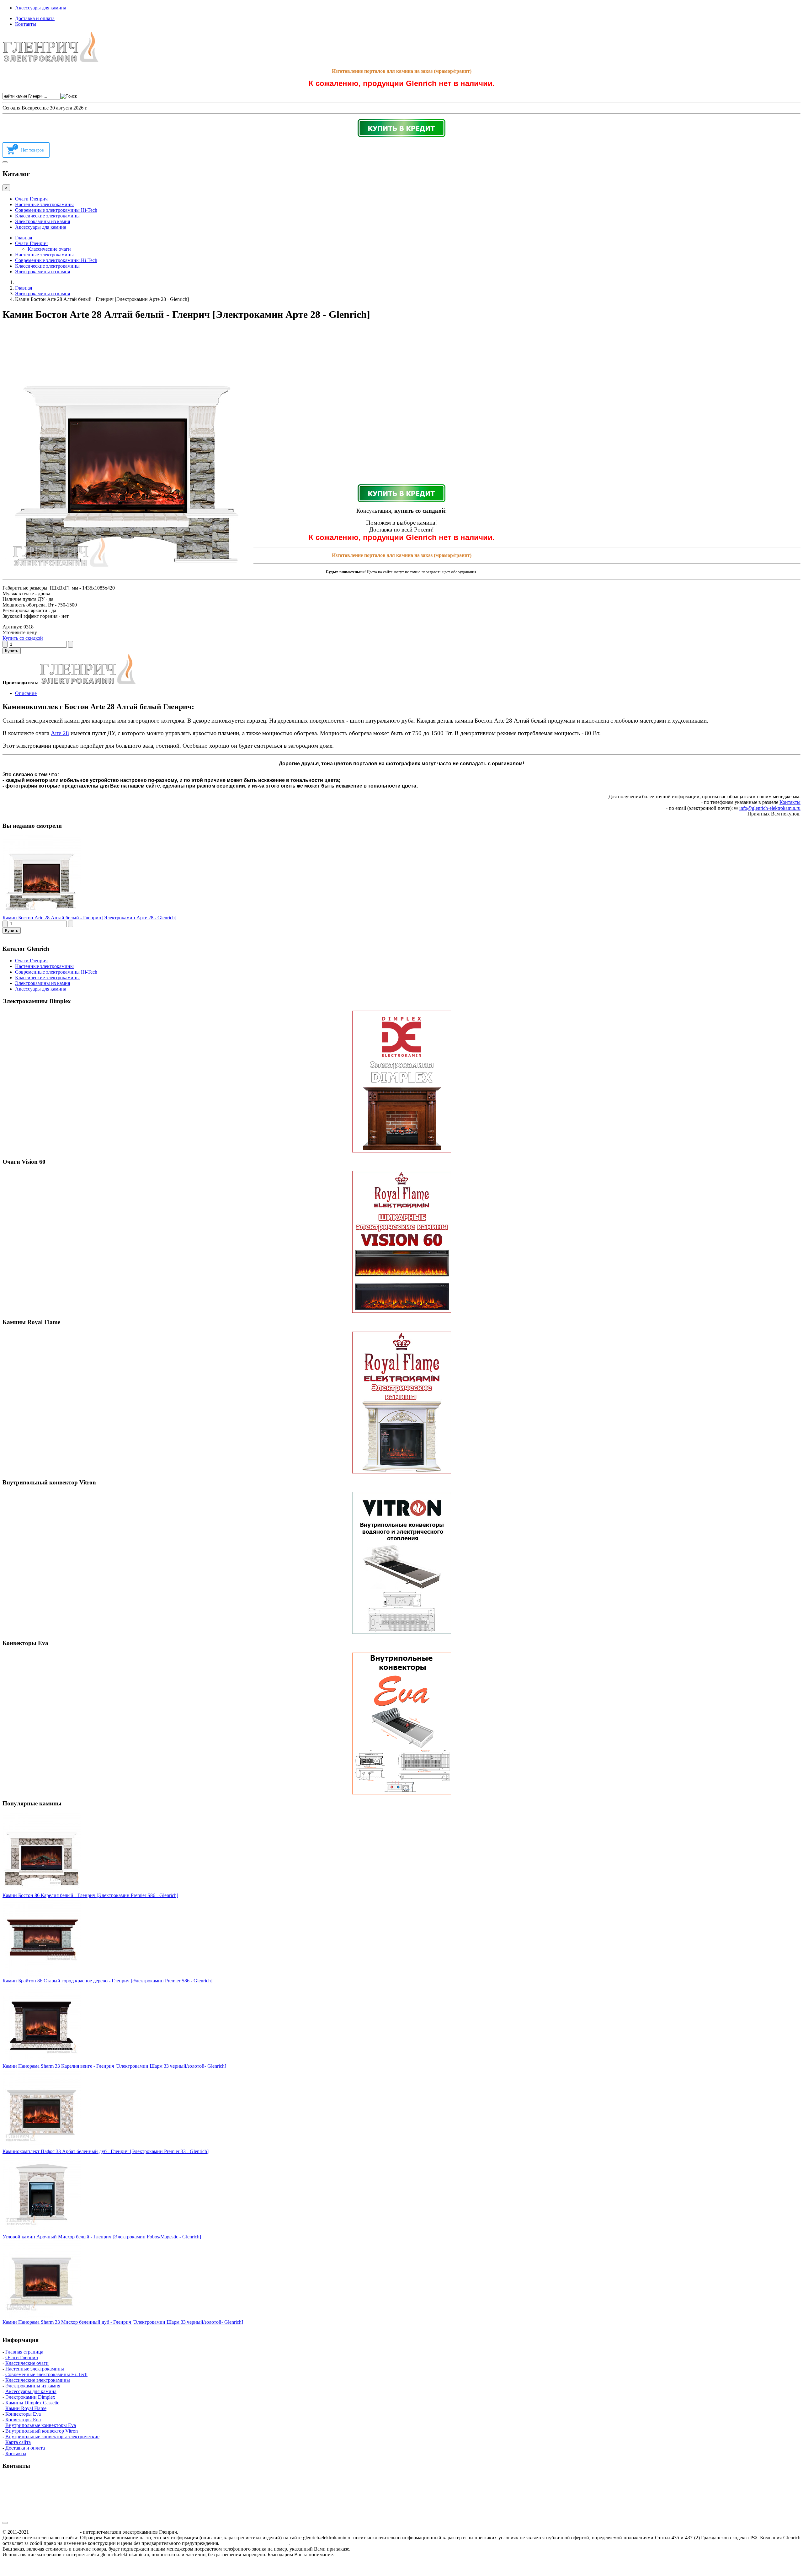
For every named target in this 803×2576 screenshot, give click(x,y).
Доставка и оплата (35, 18)
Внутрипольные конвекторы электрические (52, 2437)
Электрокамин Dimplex (30, 2397)
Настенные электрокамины (44, 204)
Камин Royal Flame (26, 2408)
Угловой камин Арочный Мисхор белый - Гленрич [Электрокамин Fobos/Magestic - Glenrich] (102, 2237)
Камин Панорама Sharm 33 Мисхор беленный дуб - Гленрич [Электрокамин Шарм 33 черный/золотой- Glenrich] (123, 2322)
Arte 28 (60, 733)
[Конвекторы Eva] (401, 1724)
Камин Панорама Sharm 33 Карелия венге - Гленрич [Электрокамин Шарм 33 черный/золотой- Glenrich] (114, 2066)
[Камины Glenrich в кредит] (401, 128)
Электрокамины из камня (43, 221)
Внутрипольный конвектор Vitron (42, 2431)
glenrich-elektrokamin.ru (54, 2532)
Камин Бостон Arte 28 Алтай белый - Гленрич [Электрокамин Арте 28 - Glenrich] (89, 918)
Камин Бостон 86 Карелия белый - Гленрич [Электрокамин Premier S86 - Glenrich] (90, 1895)
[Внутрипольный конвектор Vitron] (401, 1563)
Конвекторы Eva (23, 2414)
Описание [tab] (26, 693)
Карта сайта (18, 2442)
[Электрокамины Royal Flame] (401, 1403)
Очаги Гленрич (31, 199)
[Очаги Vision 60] (401, 1242)
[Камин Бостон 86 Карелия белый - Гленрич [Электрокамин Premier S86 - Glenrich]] (42, 1890)
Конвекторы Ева (23, 2420)
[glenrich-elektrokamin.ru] (51, 60)
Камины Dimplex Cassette (32, 2403)
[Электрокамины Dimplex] (401, 1082)
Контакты (26, 24)
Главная (24, 238)
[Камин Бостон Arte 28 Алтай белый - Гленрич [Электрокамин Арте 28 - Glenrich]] (42, 912)
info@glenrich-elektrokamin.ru (770, 808)
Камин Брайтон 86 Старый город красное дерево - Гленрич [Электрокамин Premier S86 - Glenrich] (107, 1981)
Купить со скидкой (23, 638)
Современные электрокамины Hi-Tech (56, 210)
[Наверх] (5, 2523)
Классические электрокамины (47, 216)
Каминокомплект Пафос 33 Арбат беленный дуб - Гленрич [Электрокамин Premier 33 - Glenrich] (106, 2151)
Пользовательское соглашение (255, 2543)
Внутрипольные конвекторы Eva (41, 2425)
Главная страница (24, 2352)
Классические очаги (49, 249)
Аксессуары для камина (41, 8)
